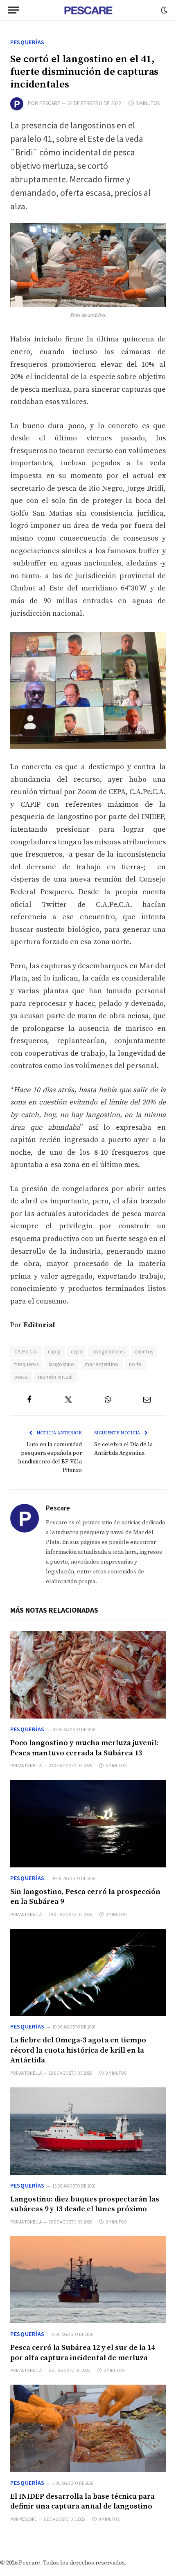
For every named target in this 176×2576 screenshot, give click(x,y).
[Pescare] (88, 10)
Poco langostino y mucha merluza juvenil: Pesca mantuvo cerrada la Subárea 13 (84, 1748)
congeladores (109, 1352)
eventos (144, 1352)
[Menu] (14, 10)
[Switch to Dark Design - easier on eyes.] (163, 10)
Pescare (50, 103)
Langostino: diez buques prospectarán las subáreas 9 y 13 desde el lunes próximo (85, 2204)
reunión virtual (55, 1377)
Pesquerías (27, 42)
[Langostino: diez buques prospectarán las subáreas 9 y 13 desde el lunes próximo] (88, 2131)
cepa (77, 1352)
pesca (21, 1377)
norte (135, 1364)
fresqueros (26, 1364)
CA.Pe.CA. (26, 1352)
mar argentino (102, 1364)
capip (54, 1352)
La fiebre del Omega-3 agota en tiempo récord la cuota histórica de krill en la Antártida (78, 2050)
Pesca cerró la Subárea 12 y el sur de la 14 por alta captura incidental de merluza (82, 2353)
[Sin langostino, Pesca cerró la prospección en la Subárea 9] (88, 1824)
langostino (62, 1364)
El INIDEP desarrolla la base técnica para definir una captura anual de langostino (82, 2501)
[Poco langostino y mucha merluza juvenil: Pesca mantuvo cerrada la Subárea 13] (88, 1675)
